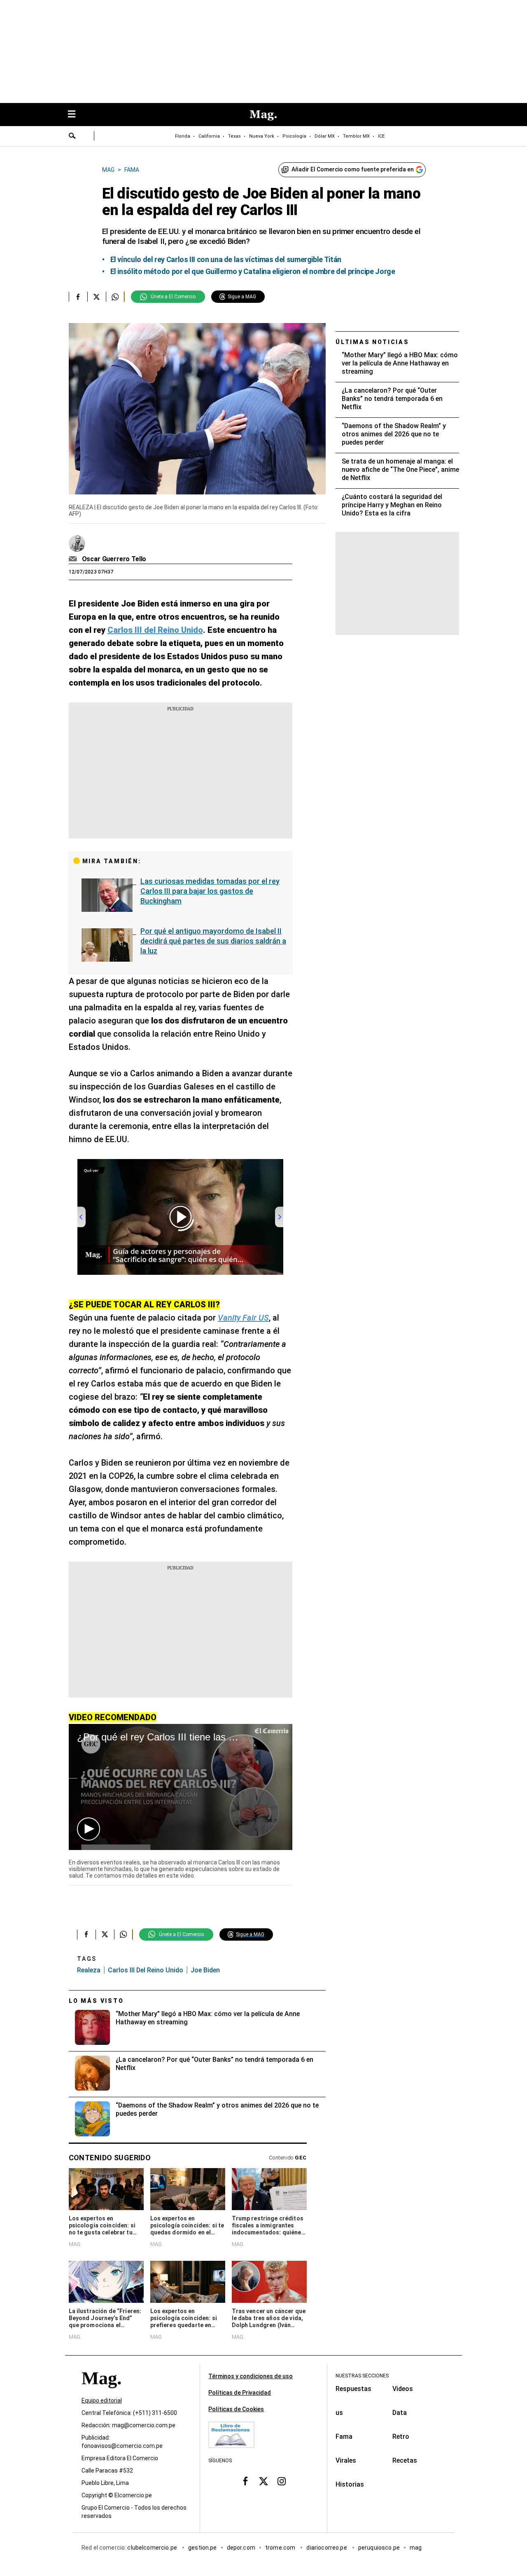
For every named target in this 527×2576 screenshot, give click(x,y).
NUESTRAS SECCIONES (362, 2376)
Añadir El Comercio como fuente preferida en (353, 169)
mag (416, 2548)
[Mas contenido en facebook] (245, 2481)
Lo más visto (96, 2001)
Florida (183, 136)
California (209, 136)
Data (400, 2413)
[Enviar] (72, 137)
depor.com (241, 2548)
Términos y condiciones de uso (251, 2376)
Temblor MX (356, 136)
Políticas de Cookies (236, 2409)
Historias (350, 2484)
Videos (403, 2389)
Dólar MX (325, 136)
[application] (181, 1787)
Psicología (294, 136)
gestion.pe (203, 2548)
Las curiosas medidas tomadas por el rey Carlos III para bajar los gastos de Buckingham (210, 891)
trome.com (281, 2548)
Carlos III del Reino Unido (146, 1970)
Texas (234, 136)
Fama (344, 2437)
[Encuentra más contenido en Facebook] (78, 297)
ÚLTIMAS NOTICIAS (372, 342)
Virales (346, 2460)
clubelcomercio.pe (153, 2548)
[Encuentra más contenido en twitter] (97, 297)
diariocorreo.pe (327, 2548)
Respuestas (353, 2389)
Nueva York (262, 136)
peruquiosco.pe (379, 2548)
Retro (401, 2437)
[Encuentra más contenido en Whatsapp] (115, 297)
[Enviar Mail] (74, 559)
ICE (381, 136)
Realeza (89, 1970)
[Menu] (76, 115)
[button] (89, 1829)
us (339, 2413)
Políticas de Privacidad (240, 2393)
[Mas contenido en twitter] (263, 2481)
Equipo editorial (102, 2400)
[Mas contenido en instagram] (282, 2481)
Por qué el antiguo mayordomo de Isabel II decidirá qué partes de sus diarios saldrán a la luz (213, 941)
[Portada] (101, 2393)
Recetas (405, 2460)
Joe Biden (205, 1970)
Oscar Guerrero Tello (114, 559)
